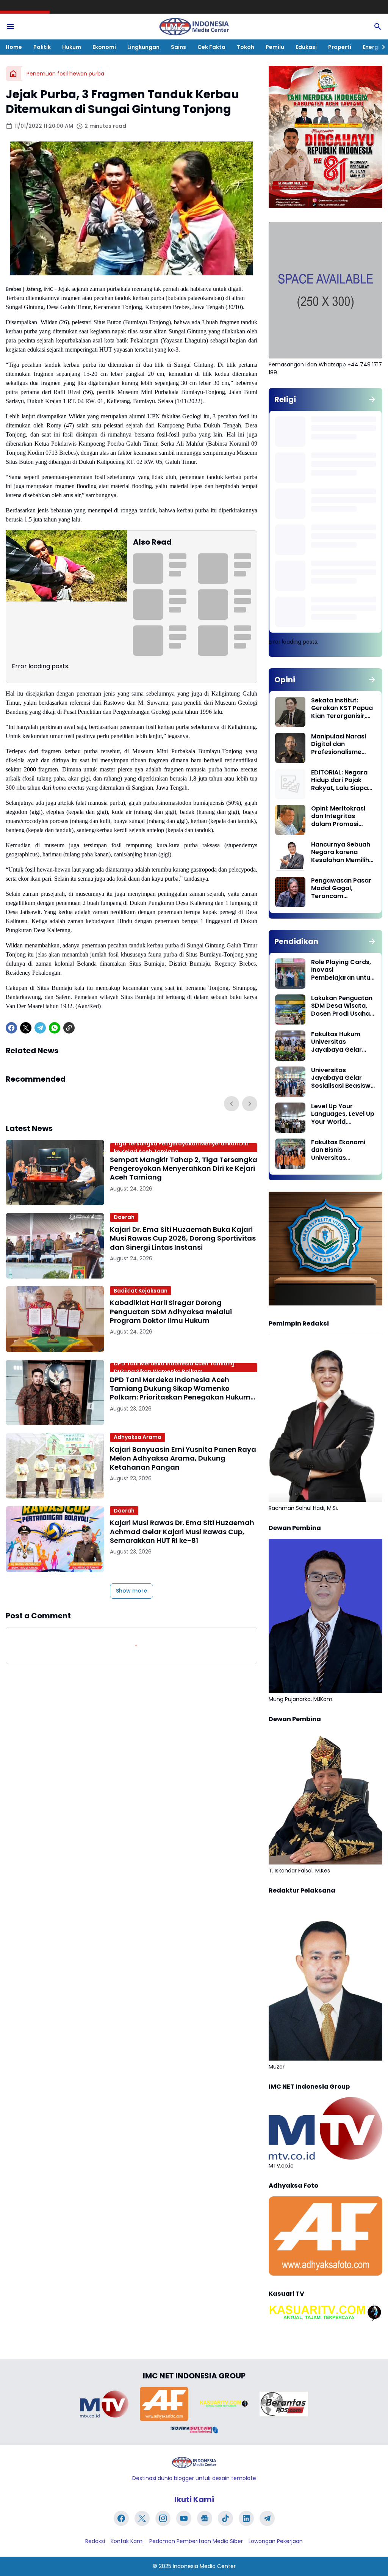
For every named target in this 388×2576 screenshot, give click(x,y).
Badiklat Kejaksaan (141, 1291)
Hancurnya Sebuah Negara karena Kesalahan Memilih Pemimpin (341, 853)
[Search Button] (378, 27)
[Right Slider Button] (380, 47)
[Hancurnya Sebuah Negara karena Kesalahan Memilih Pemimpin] (290, 856)
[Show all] (372, 399)
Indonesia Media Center (204, 2566)
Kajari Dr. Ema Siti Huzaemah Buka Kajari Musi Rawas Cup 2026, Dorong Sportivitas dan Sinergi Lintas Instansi (183, 1238)
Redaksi (95, 2541)
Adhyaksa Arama (138, 1437)
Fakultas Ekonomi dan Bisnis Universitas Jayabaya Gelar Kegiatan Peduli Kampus (338, 1150)
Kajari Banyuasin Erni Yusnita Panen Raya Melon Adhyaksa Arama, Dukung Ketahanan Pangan (183, 1458)
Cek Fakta (211, 47)
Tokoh (246, 47)
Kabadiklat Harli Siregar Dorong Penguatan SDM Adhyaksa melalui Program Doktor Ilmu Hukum (171, 1312)
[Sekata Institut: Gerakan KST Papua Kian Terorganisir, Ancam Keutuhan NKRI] (290, 712)
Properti (340, 47)
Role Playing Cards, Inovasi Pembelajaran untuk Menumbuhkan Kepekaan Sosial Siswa (342, 970)
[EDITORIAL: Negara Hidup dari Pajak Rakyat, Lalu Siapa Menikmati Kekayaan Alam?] (290, 784)
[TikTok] (225, 2518)
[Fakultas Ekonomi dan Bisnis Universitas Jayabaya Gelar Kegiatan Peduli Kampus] (290, 1154)
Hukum (72, 47)
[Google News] (205, 2518)
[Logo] (194, 2462)
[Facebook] (11, 1028)
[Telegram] (40, 1028)
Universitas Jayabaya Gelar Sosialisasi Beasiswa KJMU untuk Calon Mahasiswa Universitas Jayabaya (343, 1078)
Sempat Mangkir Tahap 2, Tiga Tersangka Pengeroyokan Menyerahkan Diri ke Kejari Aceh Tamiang (184, 1169)
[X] (26, 1028)
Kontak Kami (127, 2541)
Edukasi (306, 47)
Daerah (124, 1217)
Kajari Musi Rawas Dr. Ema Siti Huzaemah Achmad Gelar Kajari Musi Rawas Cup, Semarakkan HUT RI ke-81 (182, 1531)
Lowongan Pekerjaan (276, 2541)
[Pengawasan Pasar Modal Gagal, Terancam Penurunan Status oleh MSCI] (290, 892)
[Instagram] (163, 2518)
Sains (178, 47)
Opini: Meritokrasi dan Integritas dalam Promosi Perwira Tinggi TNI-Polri (340, 817)
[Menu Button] (10, 27)
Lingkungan (143, 47)
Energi (371, 47)
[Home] (13, 74)
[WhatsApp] (55, 1028)
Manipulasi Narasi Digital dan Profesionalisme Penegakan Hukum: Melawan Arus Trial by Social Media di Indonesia (341, 745)
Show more (131, 1591)
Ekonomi (104, 47)
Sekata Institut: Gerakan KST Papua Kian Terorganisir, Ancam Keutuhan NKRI (342, 708)
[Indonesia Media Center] (194, 27)
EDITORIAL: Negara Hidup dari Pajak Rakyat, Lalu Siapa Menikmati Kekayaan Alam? (339, 781)
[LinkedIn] (246, 2518)
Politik (42, 47)
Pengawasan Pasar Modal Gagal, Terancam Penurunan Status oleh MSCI (341, 889)
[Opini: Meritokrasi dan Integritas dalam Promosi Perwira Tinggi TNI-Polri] (290, 820)
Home (14, 47)
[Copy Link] (69, 1028)
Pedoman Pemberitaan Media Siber (196, 2541)
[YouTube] (184, 2518)
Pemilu (275, 47)
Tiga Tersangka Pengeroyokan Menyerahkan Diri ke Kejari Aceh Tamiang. (181, 1148)
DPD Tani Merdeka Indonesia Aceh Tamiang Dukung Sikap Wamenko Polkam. (174, 1368)
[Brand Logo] (104, 2404)
